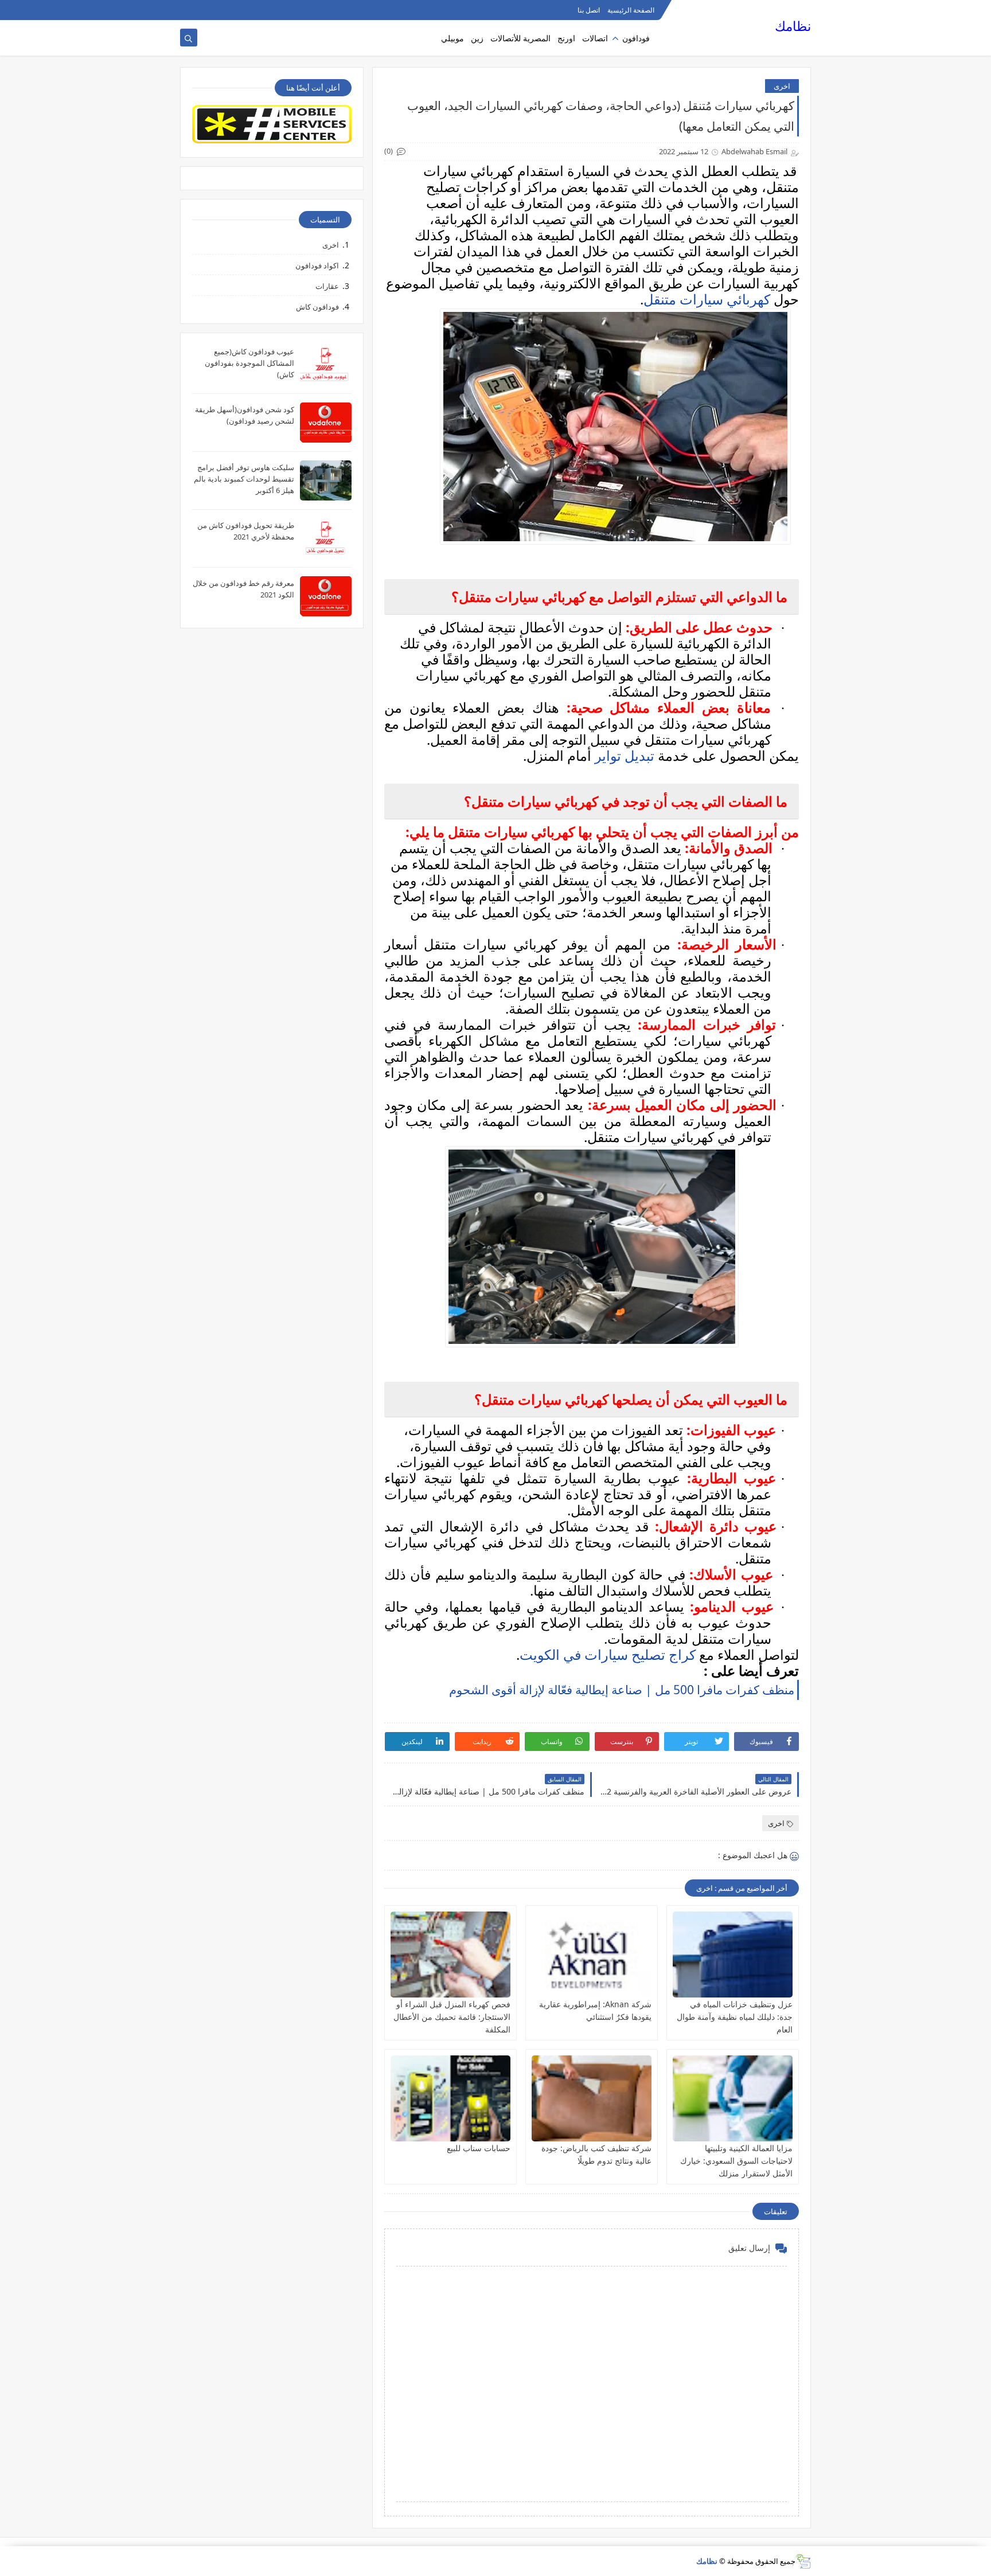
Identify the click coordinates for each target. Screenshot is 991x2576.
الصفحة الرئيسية (631, 10)
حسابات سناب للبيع (479, 2148)
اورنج (566, 38)
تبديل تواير (625, 755)
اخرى (782, 86)
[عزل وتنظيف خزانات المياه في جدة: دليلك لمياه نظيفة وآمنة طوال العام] (733, 1955)
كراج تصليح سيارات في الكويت (608, 1654)
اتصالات (595, 38)
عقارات (327, 286)
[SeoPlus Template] (803, 2561)
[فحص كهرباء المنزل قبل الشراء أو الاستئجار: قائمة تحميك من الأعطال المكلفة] (450, 1955)
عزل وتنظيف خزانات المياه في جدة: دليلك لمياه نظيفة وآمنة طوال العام (735, 2017)
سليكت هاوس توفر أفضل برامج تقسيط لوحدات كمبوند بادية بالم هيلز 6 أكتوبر (244, 479)
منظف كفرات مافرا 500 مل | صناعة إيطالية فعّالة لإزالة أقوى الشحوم (622, 1690)
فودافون (636, 38)
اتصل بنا (589, 10)
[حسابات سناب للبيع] (450, 2098)
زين (477, 38)
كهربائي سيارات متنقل (707, 299)
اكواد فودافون (317, 265)
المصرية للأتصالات (520, 38)
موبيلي (452, 38)
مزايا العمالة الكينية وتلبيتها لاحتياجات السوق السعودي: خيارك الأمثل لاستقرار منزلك (736, 2161)
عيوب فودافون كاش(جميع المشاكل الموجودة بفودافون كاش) (249, 363)
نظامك (793, 26)
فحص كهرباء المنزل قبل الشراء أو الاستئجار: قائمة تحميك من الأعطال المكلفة (452, 2017)
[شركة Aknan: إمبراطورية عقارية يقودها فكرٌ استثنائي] (592, 1955)
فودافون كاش (317, 307)
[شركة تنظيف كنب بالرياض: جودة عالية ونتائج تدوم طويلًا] (592, 2098)
